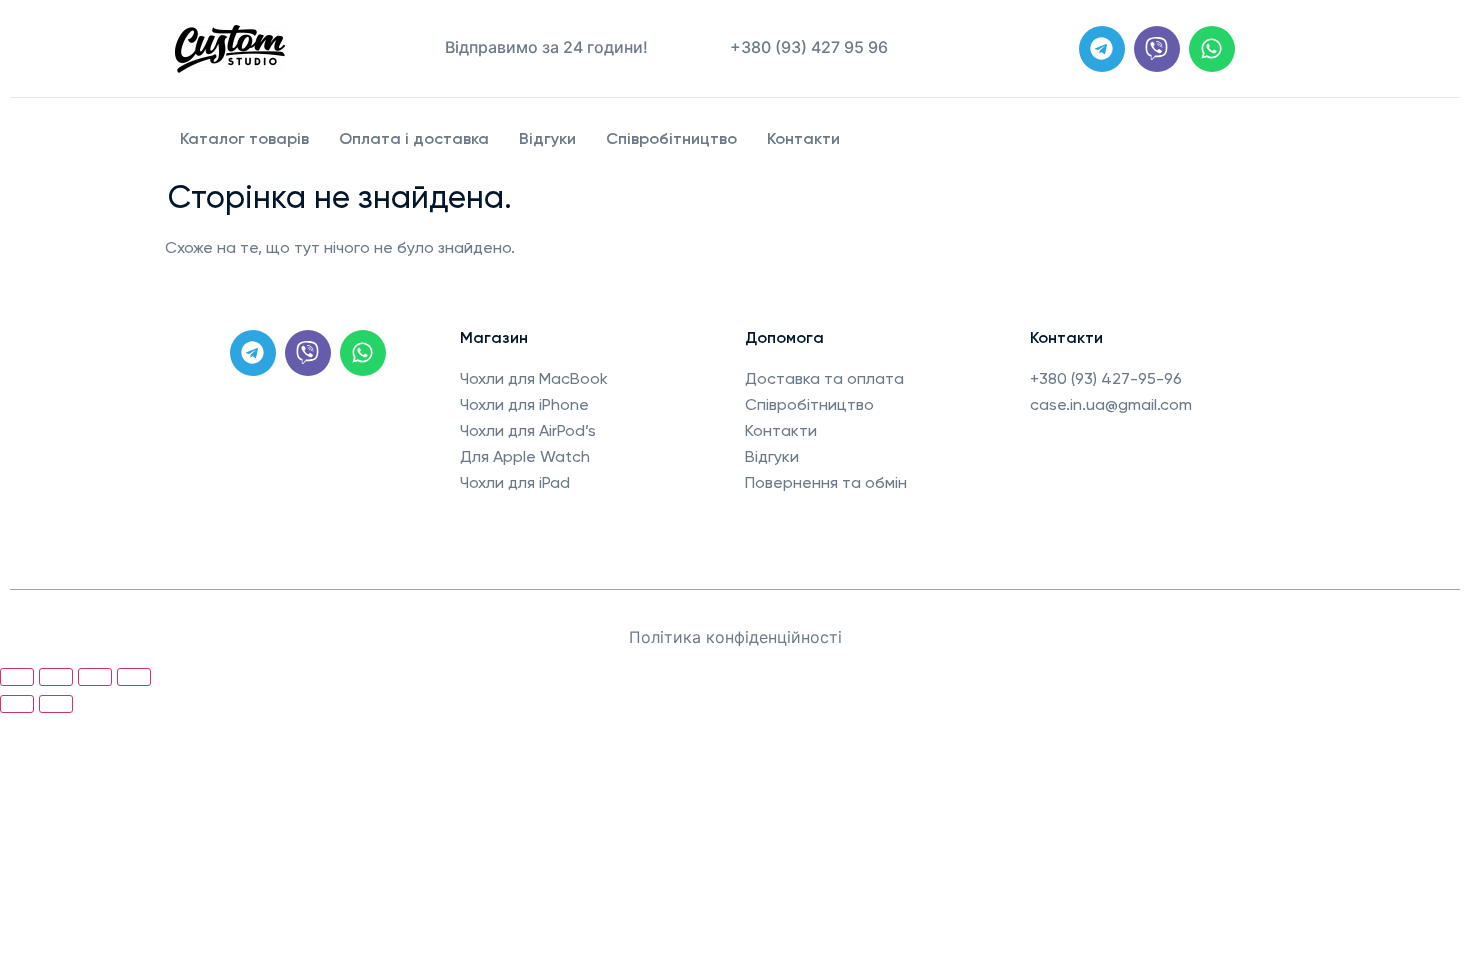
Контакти (803, 138)
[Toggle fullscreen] (95, 677)
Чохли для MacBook (534, 378)
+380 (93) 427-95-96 (1106, 378)
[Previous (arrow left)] (17, 704)
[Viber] (1157, 49)
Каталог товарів (244, 138)
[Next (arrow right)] (56, 704)
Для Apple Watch (525, 456)
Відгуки (547, 138)
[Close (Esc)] (17, 677)
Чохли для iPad (515, 482)
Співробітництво (671, 138)
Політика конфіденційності (735, 637)
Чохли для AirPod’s (528, 430)
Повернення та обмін (826, 482)
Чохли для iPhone (524, 404)
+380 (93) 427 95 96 (809, 47)
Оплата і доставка (414, 138)
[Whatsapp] (1212, 49)
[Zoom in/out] (134, 677)
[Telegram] (1102, 49)
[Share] (56, 677)
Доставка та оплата (824, 378)
